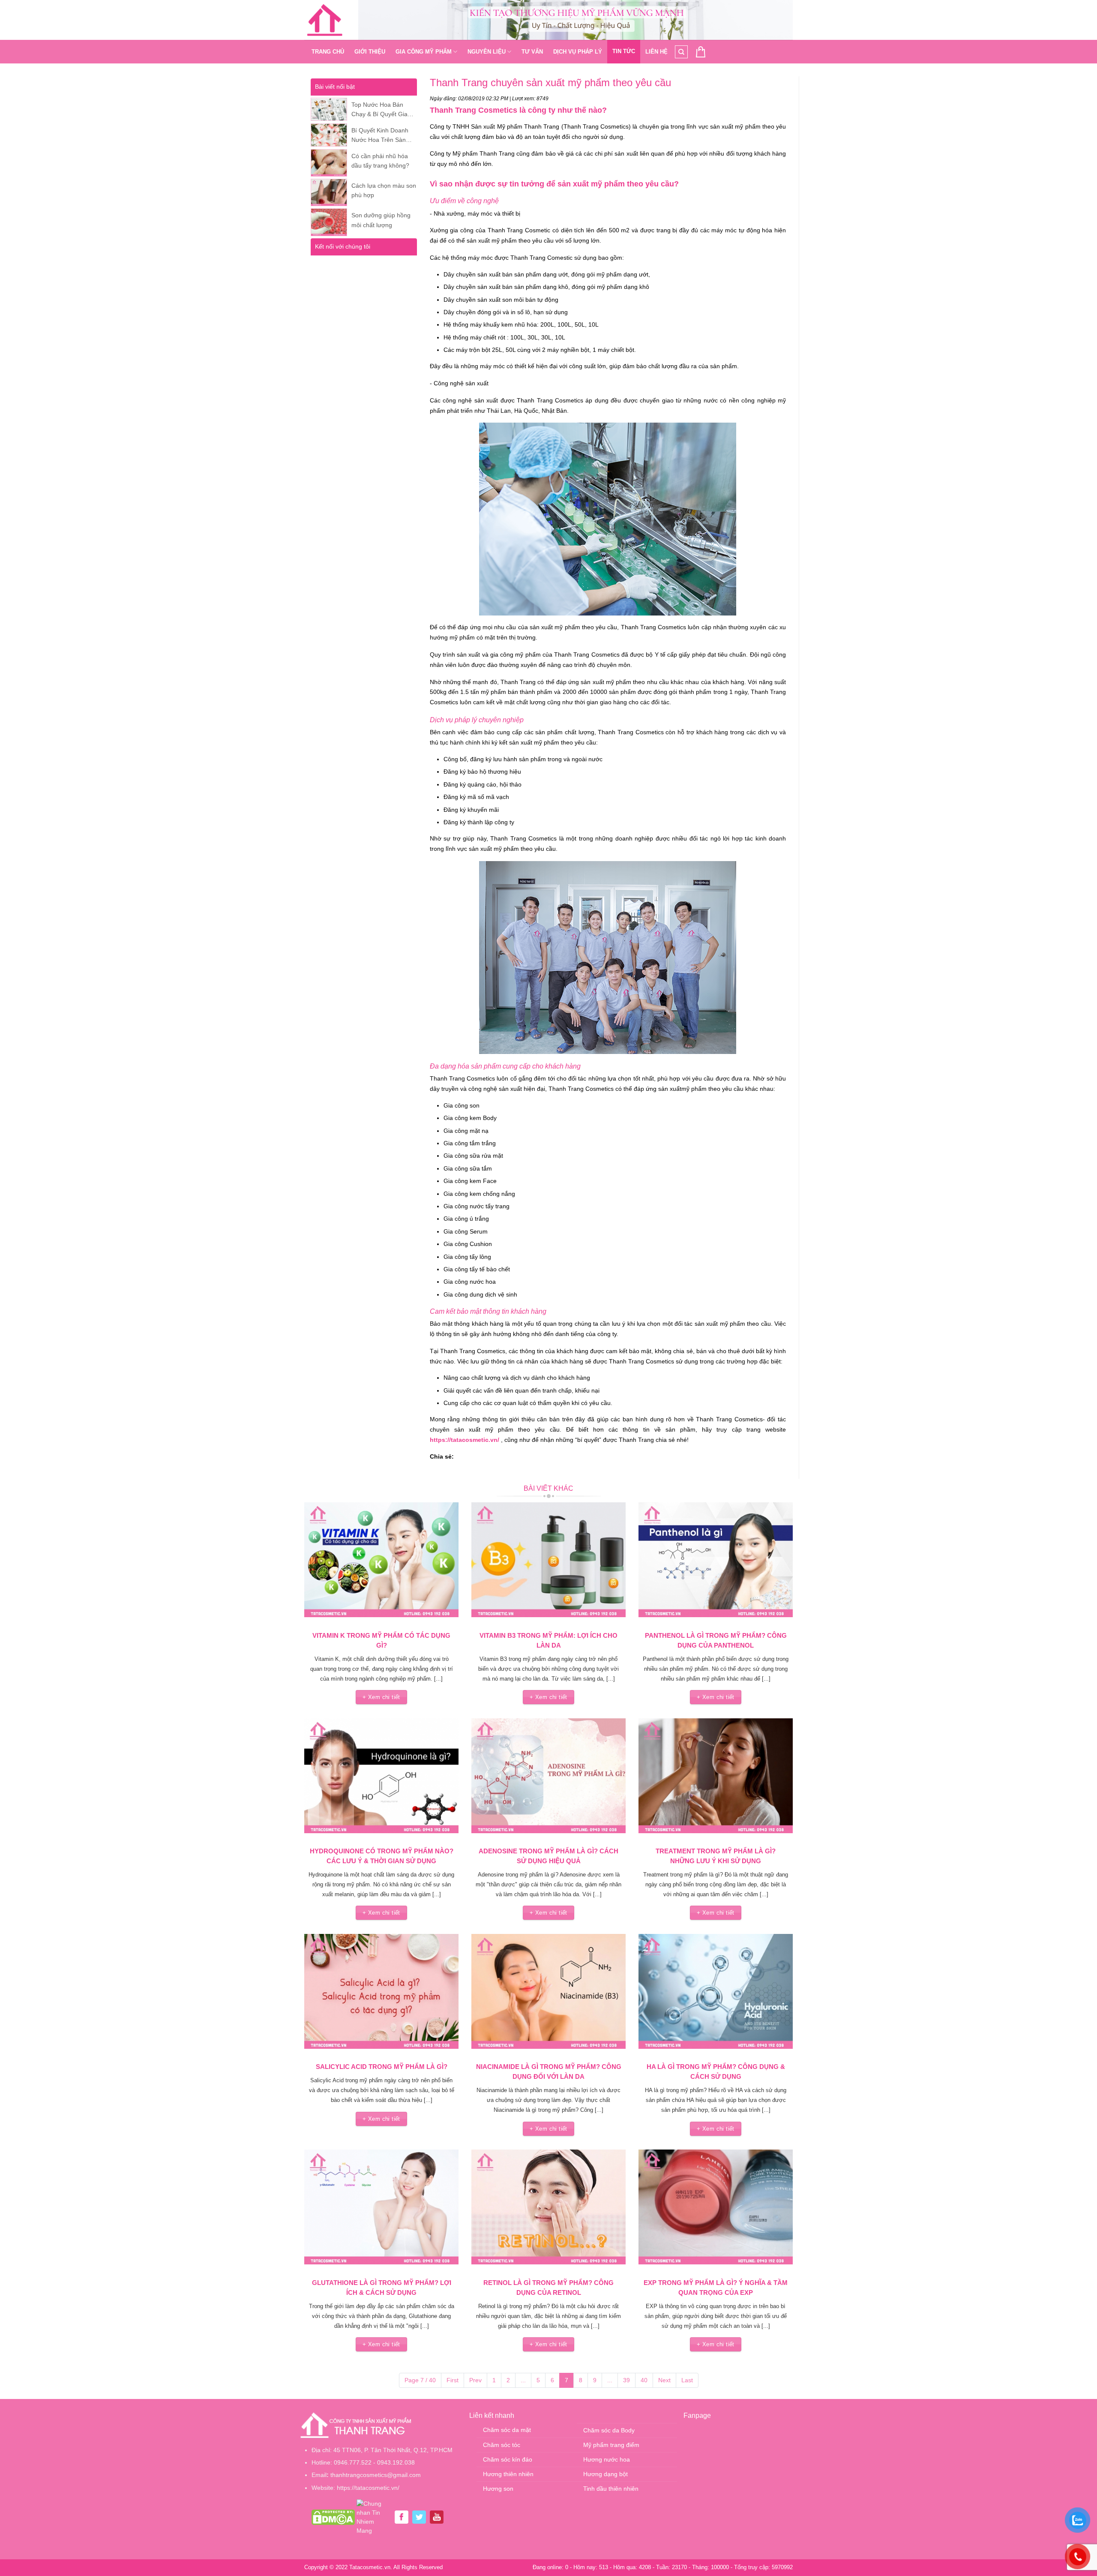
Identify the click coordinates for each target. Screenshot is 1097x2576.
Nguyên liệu (487, 52)
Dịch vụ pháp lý (578, 52)
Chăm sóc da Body (609, 2430)
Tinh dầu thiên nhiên (611, 2489)
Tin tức (624, 51)
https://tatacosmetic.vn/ (465, 1440)
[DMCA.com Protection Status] (333, 2516)
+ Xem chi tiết (381, 1697)
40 (644, 2380)
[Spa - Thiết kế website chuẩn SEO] (325, 20)
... (523, 2380)
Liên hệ (656, 52)
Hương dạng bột (605, 2474)
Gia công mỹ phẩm (424, 52)
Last (687, 2380)
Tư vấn (532, 52)
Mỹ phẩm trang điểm (611, 2445)
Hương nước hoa (607, 2459)
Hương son (498, 2489)
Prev (475, 2380)
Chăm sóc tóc (502, 2445)
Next (664, 2380)
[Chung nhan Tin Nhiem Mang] (374, 2516)
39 (626, 2380)
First (453, 2380)
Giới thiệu (370, 52)
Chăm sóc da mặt (507, 2430)
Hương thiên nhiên (508, 2474)
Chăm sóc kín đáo (508, 2459)
